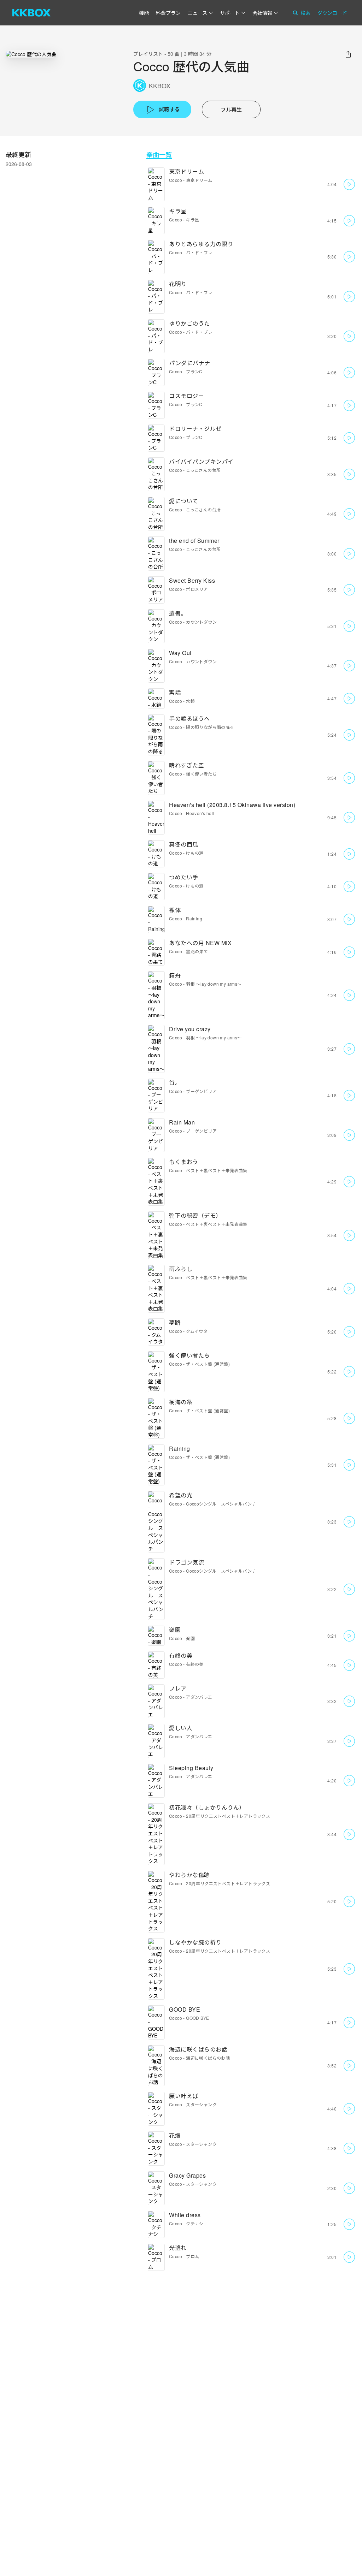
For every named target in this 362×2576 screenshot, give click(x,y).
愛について (184, 501)
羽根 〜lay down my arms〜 (214, 984)
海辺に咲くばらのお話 (198, 2049)
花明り (178, 284)
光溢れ (178, 2248)
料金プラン (168, 13)
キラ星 (178, 211)
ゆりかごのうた (189, 323)
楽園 (175, 1630)
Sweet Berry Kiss (192, 580)
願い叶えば (184, 2096)
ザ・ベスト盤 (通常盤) (208, 1364)
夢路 (175, 1322)
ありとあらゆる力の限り (201, 244)
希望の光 (181, 1495)
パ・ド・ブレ (199, 252)
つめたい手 (184, 877)
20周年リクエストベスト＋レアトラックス (228, 1816)
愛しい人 (181, 1728)
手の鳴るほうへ (189, 719)
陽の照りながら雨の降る (210, 727)
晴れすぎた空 (186, 765)
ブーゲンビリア (201, 1091)
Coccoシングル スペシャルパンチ (221, 1504)
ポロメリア (197, 589)
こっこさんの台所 (203, 470)
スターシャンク (201, 2104)
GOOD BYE (185, 2009)
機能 (144, 13)
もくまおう (184, 1162)
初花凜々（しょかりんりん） (207, 1807)
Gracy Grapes (187, 2175)
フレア (178, 1688)
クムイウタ (197, 1331)
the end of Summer (194, 541)
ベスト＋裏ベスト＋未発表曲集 (217, 1170)
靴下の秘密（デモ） (195, 1215)
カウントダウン (201, 622)
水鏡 (190, 701)
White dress (185, 2215)
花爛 (175, 2135)
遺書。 (178, 613)
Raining (194, 918)
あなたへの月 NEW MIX (200, 943)
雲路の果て (197, 951)
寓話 (175, 692)
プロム (192, 2256)
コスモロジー (186, 396)
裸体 (175, 910)
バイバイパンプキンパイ (201, 461)
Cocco (176, 180)
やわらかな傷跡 (189, 1875)
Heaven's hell (200, 813)
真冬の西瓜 (184, 844)
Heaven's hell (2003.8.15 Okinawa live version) (232, 805)
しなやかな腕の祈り (195, 1942)
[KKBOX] (31, 13)
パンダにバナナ (190, 363)
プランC (194, 371)
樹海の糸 (181, 1402)
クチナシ (195, 2223)
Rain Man (182, 1122)
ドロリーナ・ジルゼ (195, 429)
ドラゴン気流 (186, 1562)
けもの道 (195, 853)
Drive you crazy (190, 1029)
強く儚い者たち (201, 774)
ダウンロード (332, 13)
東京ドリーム (186, 171)
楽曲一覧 (159, 155)
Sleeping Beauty (191, 1768)
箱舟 (175, 975)
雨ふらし (181, 1269)
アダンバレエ (199, 1697)
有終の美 (181, 1655)
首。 (175, 1083)
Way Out (180, 653)
